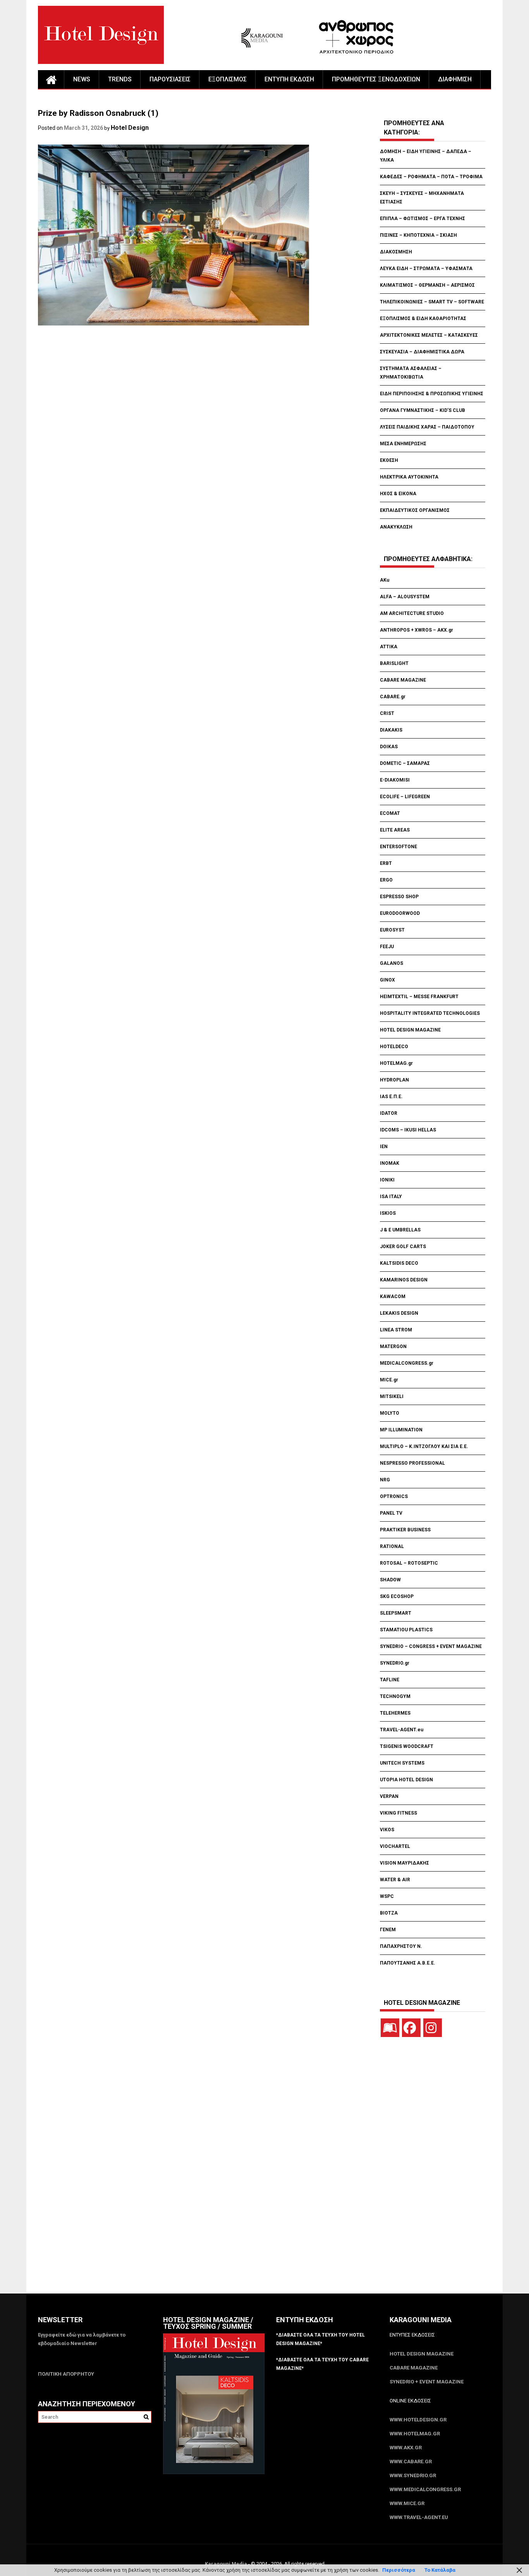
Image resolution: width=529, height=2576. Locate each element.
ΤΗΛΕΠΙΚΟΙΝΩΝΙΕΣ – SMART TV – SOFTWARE (432, 302)
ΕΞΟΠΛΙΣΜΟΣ (228, 79)
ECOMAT (390, 813)
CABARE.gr (393, 697)
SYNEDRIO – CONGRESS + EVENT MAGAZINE (431, 1646)
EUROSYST (392, 930)
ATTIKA (389, 647)
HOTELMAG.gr (396, 1063)
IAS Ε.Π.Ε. (391, 1097)
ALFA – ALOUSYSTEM (405, 597)
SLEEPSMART (396, 1613)
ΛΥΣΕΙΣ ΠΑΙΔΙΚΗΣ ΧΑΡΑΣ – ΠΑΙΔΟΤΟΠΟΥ (427, 427)
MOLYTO (390, 1413)
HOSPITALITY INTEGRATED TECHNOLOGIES (430, 1013)
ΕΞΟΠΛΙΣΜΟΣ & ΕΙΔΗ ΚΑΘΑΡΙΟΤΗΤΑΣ (423, 319)
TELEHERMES (395, 1713)
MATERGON (393, 1347)
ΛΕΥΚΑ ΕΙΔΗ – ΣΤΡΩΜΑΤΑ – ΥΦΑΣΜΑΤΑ (426, 269)
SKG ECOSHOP (397, 1596)
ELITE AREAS (395, 830)
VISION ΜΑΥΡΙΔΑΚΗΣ (404, 1863)
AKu (385, 580)
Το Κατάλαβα (440, 2570)
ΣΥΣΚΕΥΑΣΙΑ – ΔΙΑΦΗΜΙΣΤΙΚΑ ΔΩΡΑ (422, 352)
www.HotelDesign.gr (418, 2420)
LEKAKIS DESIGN (399, 1313)
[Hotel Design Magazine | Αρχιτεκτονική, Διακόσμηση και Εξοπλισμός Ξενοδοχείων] (51, 79)
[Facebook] (411, 2028)
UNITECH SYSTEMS (402, 1763)
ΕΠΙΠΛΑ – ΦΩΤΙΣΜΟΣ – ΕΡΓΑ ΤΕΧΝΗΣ (423, 219)
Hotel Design (130, 128)
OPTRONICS (394, 1496)
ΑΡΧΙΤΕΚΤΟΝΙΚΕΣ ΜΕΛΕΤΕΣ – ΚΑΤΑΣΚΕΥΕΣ (429, 335)
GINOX (387, 980)
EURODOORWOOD (400, 913)
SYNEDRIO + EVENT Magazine (427, 2382)
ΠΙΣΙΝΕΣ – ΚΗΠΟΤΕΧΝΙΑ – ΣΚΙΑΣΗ (418, 235)
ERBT (386, 863)
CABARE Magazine (414, 2368)
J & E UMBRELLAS (400, 1230)
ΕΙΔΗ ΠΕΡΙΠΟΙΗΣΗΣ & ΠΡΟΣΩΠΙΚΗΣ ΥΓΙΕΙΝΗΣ (432, 394)
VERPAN (389, 1796)
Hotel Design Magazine (422, 2354)
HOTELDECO (394, 1047)
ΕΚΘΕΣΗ (389, 460)
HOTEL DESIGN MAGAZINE (410, 1030)
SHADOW (390, 1580)
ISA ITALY (391, 1197)
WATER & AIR (395, 1880)
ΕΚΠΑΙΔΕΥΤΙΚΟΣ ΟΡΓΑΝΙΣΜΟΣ (415, 510)
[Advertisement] (179, 374)
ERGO (386, 880)
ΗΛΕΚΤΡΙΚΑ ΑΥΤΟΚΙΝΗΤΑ (409, 477)
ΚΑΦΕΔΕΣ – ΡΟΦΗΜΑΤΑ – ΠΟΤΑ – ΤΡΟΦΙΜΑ (431, 177)
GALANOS (392, 963)
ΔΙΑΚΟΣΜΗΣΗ (396, 252)
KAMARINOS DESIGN (404, 1280)
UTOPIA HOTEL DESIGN (406, 1780)
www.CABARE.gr (411, 2461)
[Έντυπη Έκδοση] (390, 2028)
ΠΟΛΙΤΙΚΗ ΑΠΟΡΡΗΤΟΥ (66, 2374)
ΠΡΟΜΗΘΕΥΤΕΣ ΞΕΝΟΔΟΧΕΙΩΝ (376, 79)
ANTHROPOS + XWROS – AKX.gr (417, 630)
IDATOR (389, 1113)
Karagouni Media (227, 2564)
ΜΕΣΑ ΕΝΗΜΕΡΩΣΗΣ (403, 444)
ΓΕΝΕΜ (388, 1930)
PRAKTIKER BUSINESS (405, 1530)
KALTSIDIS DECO (399, 1263)
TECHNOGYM (395, 1696)
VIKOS (387, 1830)
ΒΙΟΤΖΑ (389, 1913)
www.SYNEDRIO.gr (413, 2475)
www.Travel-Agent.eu (419, 2517)
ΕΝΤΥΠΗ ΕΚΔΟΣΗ (289, 79)
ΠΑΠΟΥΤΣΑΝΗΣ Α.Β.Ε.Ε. (408, 1963)
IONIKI (387, 1180)
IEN (384, 1147)
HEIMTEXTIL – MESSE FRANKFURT (419, 997)
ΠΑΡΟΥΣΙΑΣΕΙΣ (170, 79)
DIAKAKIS (391, 730)
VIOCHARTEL (395, 1846)
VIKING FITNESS (398, 1813)
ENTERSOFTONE (398, 847)
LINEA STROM (397, 1330)
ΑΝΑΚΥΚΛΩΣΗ (396, 527)
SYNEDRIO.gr (395, 1663)
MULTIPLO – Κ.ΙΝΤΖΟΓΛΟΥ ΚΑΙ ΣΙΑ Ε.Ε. (424, 1446)
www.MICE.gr (407, 2503)
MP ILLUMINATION (401, 1430)
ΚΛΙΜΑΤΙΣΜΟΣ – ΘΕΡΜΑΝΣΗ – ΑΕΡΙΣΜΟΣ (427, 285)
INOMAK (390, 1163)
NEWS (82, 79)
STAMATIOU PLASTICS (406, 1630)
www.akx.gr (406, 2448)
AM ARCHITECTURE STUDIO (412, 613)
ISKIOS (388, 1213)
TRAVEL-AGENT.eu (402, 1730)
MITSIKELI (392, 1396)
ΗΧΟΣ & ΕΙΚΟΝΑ (398, 494)
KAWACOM (393, 1297)
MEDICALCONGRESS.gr (407, 1363)
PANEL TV (391, 1513)
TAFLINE (390, 1680)
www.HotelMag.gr (415, 2434)
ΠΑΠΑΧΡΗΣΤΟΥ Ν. (402, 1946)
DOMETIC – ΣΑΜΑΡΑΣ (405, 763)
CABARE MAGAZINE (403, 680)
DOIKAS (389, 747)
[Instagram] (433, 2028)
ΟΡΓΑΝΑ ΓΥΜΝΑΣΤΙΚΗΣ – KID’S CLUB (423, 410)
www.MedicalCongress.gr (425, 2489)
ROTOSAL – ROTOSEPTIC (409, 1563)
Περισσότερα (399, 2570)
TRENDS (120, 79)
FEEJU (387, 947)
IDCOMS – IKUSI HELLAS (408, 1130)
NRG (385, 1480)
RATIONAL (392, 1546)
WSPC (387, 1896)
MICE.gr (389, 1380)
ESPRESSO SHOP (399, 897)
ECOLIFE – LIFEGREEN (405, 797)
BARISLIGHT (394, 663)
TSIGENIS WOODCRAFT (407, 1746)
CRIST (388, 713)
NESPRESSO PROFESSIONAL (412, 1463)
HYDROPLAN (394, 1080)
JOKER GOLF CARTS (403, 1247)
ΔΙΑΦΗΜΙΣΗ (455, 79)
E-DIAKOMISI (395, 780)
